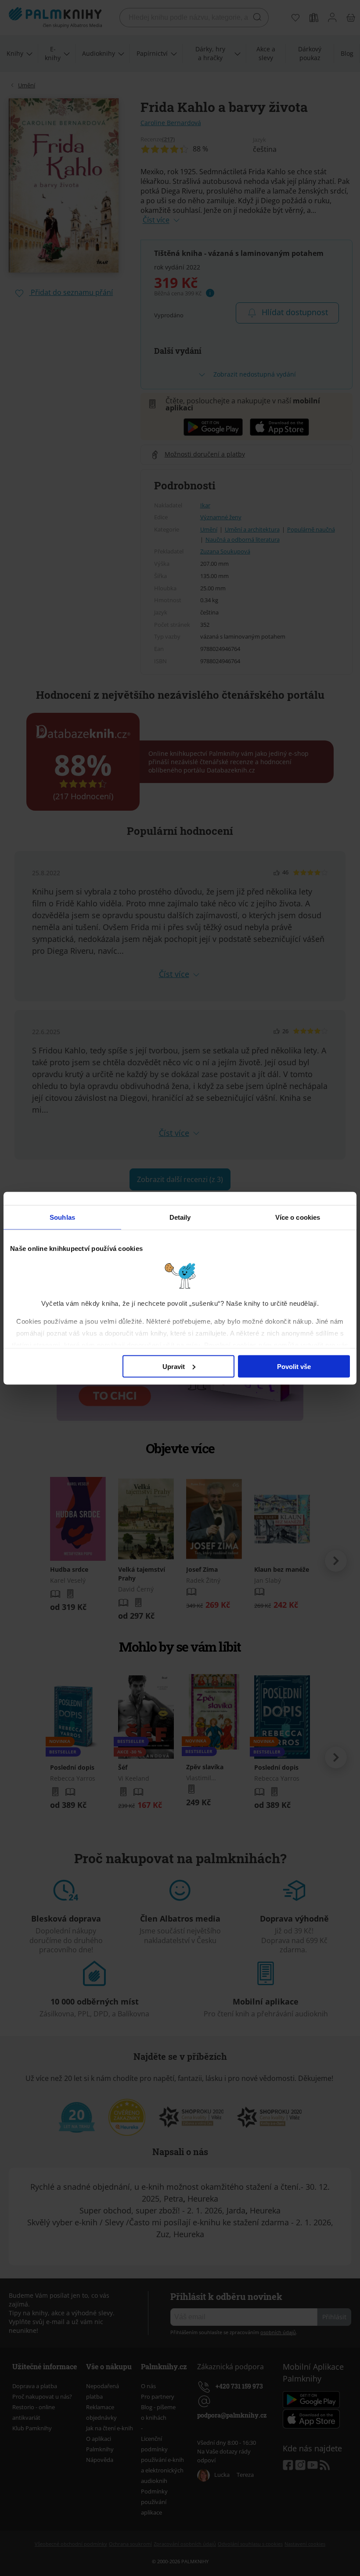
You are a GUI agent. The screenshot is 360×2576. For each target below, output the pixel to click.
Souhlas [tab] (62, 1217)
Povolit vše (294, 1366)
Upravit (174, 1366)
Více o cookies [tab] (298, 1217)
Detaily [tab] (180, 1217)
